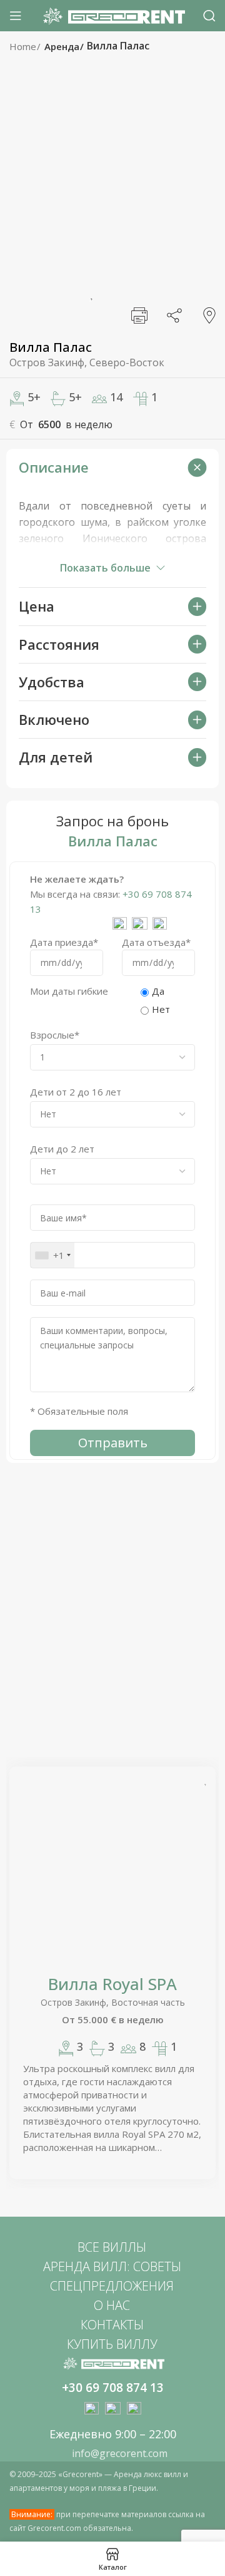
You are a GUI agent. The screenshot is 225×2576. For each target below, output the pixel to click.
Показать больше (105, 568)
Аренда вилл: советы (112, 2266)
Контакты (112, 2325)
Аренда (63, 46)
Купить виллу (112, 2344)
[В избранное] (91, 292)
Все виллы (112, 2247)
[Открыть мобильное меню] (16, 16)
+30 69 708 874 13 (113, 2388)
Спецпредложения (112, 2286)
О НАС (112, 2305)
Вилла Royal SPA (112, 1984)
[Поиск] (209, 16)
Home (24, 46)
